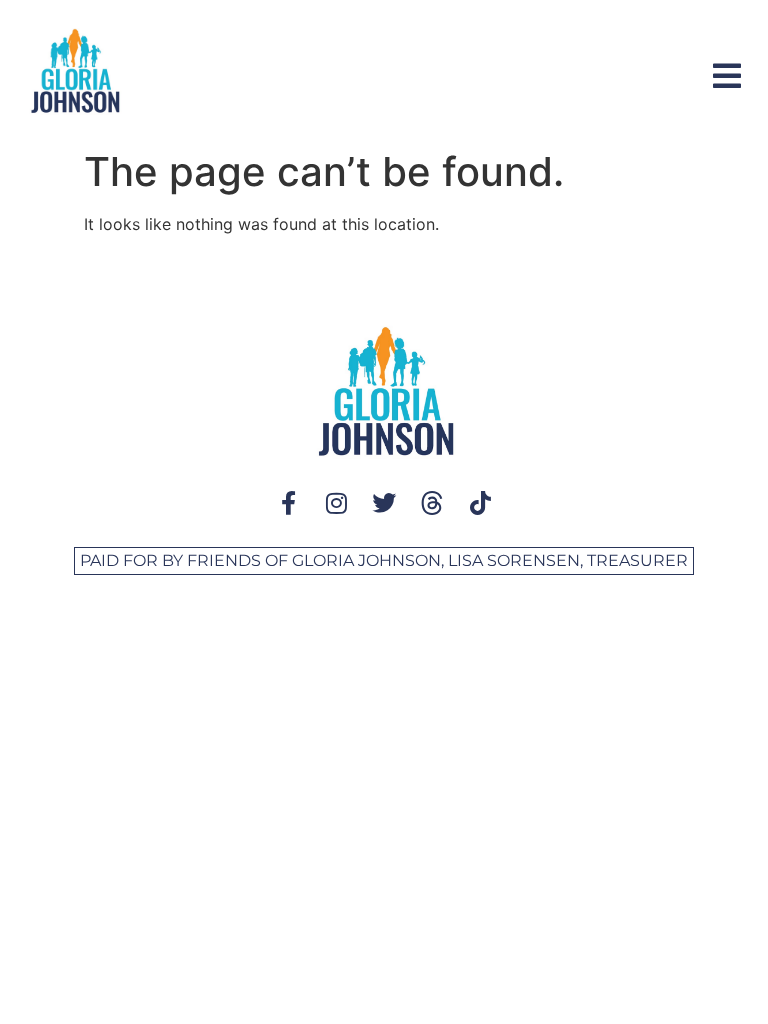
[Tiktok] (480, 503)
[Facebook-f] (288, 503)
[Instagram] (336, 503)
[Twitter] (384, 503)
